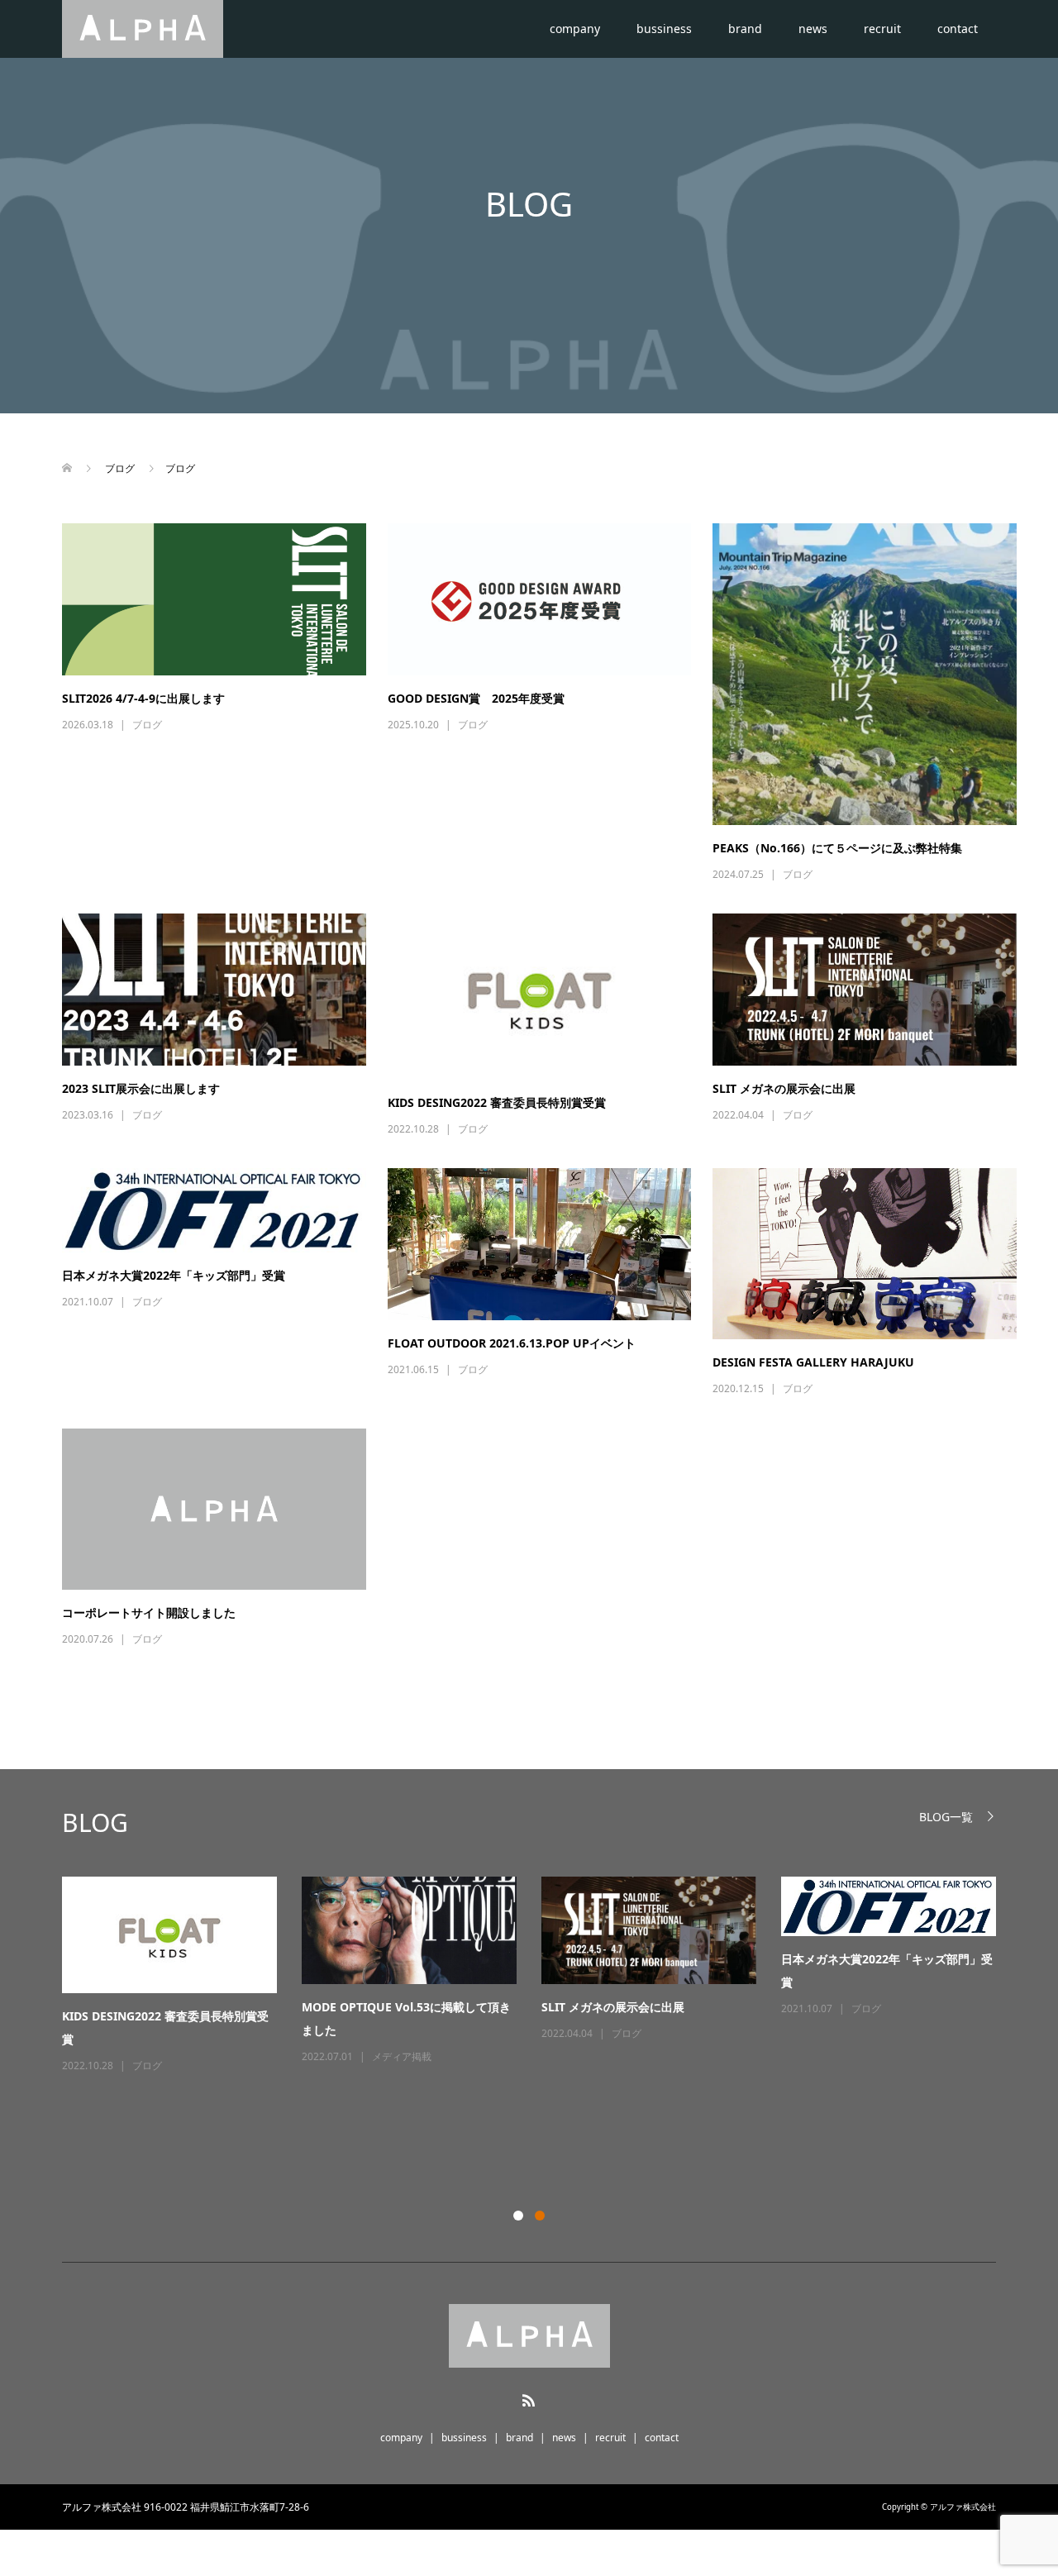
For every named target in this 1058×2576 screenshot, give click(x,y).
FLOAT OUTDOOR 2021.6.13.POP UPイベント (512, 1343)
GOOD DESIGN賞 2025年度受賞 (476, 698)
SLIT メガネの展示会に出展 (784, 1088)
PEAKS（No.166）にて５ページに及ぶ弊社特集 (837, 848)
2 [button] (540, 2216)
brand (745, 29)
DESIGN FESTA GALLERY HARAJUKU (813, 1362)
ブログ (147, 725)
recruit (882, 29)
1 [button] (518, 2216)
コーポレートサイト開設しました (149, 1612)
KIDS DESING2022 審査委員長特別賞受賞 (497, 1102)
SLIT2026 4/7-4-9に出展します (143, 698)
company (575, 29)
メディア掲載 (402, 2056)
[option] (541, 1976)
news (813, 29)
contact (958, 29)
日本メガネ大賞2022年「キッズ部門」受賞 (174, 1275)
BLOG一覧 (946, 1817)
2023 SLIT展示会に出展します (141, 1088)
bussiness (664, 29)
